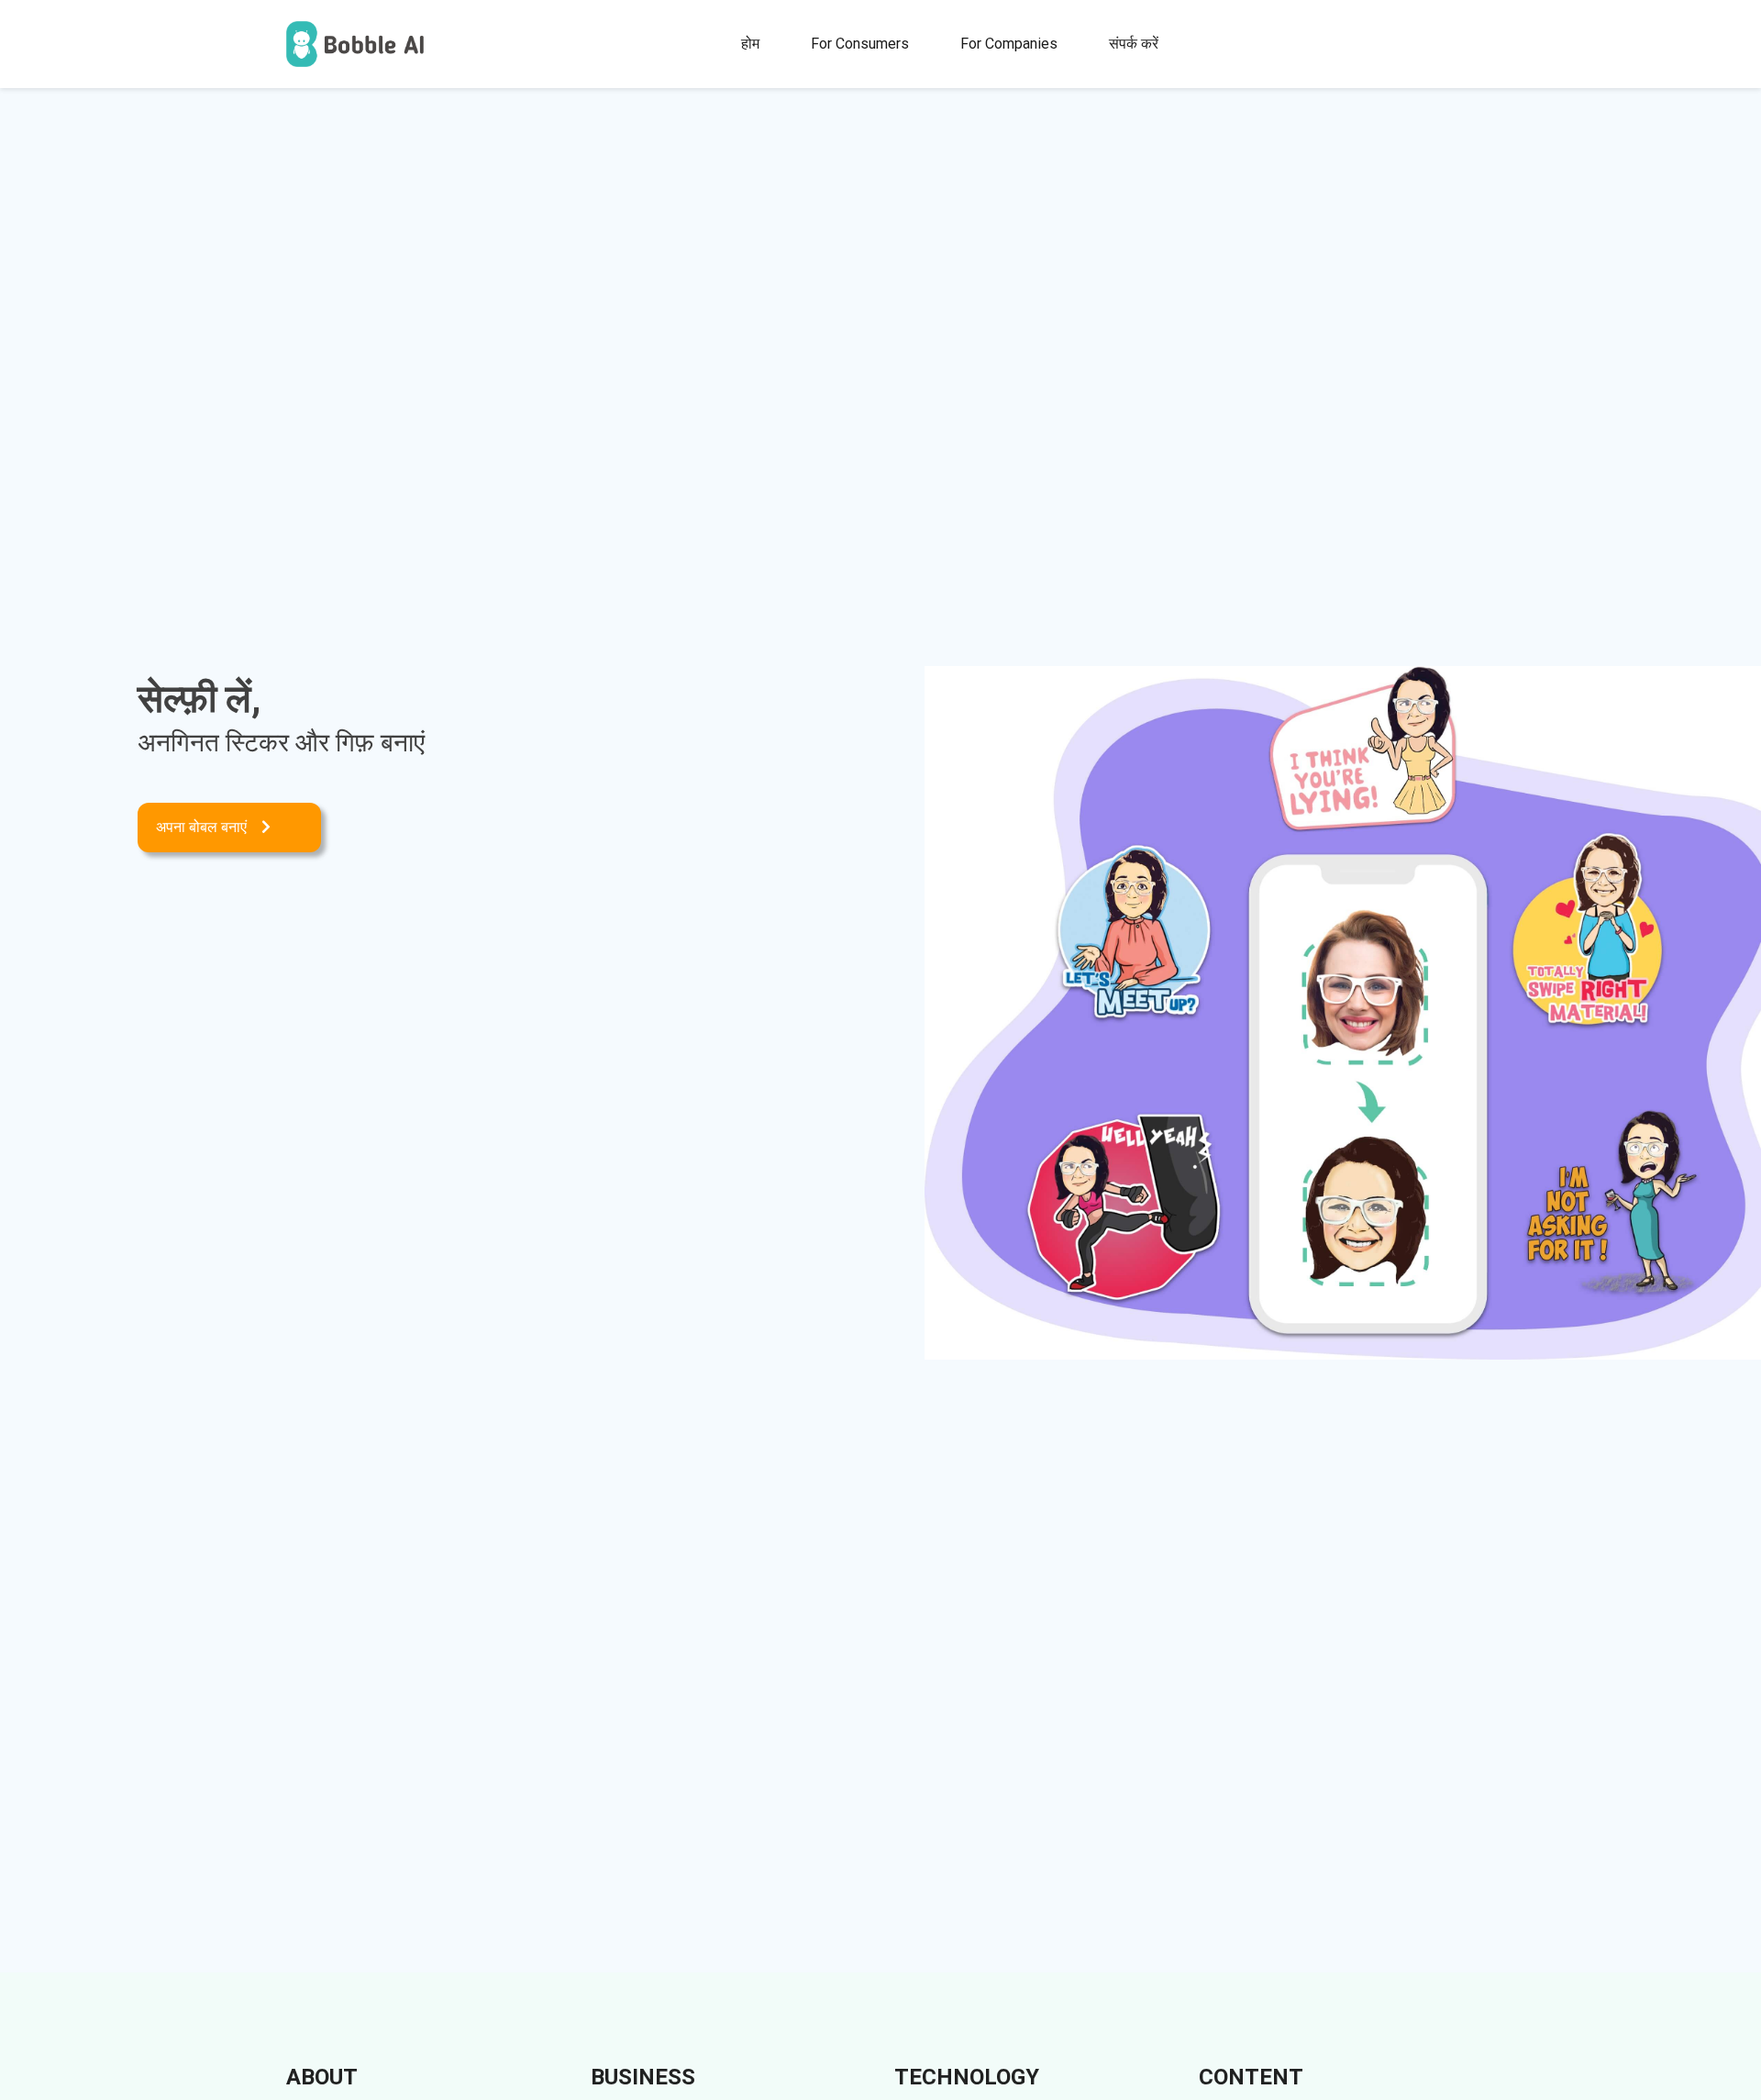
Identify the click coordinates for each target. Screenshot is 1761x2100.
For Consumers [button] (860, 44)
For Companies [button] (1009, 44)
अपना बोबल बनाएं (201, 827)
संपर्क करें (1134, 44)
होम (750, 44)
